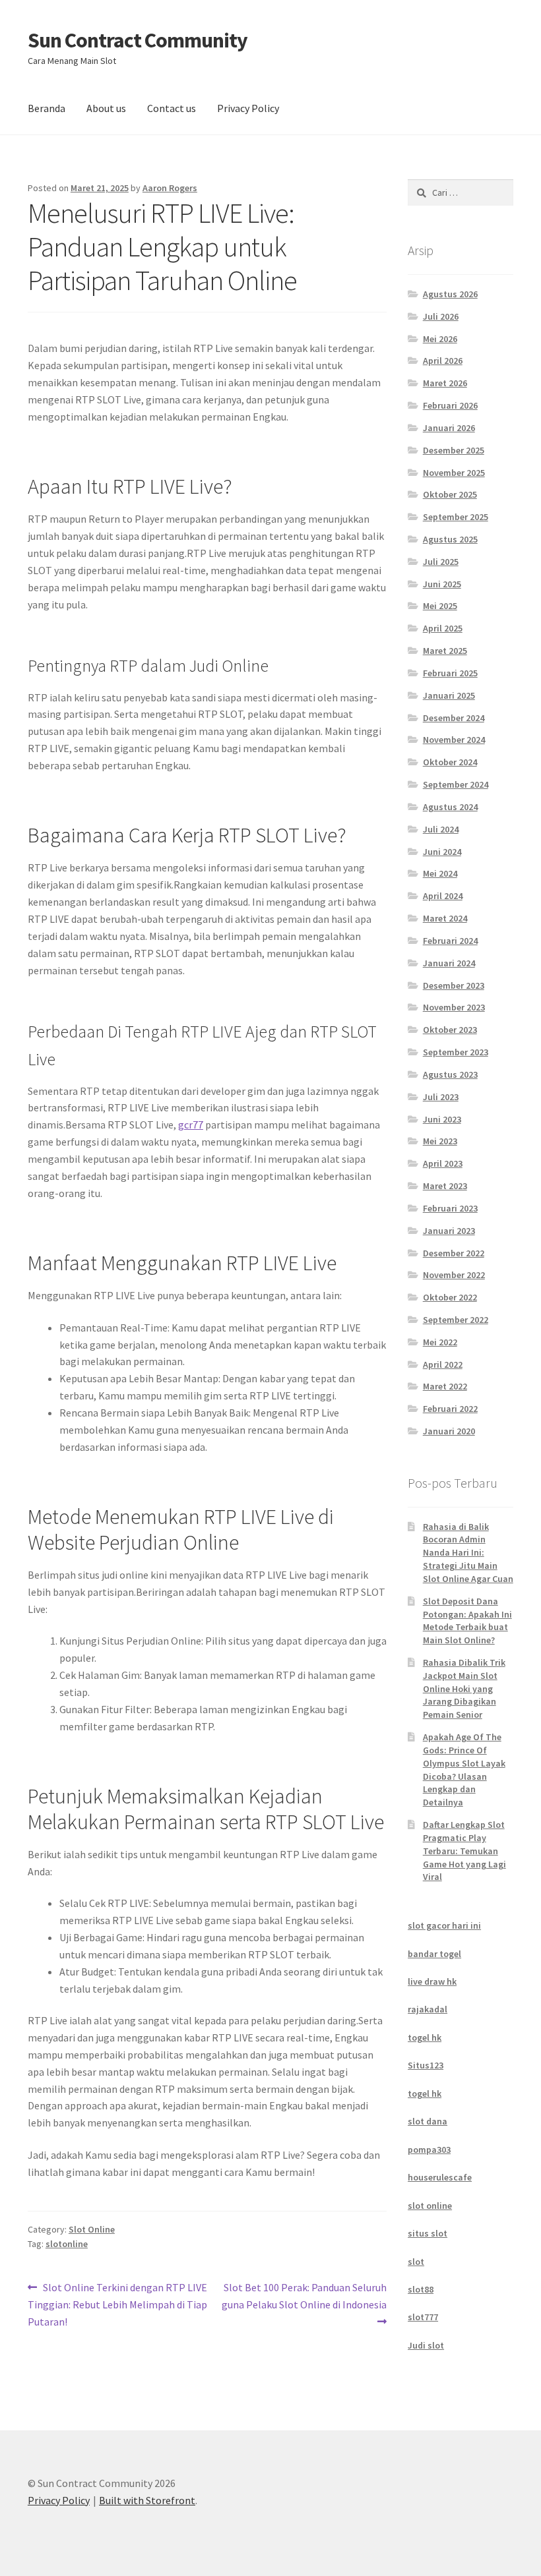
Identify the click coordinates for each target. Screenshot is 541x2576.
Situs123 (426, 2065)
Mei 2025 (440, 606)
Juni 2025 (442, 584)
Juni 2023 (442, 1119)
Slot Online (92, 2229)
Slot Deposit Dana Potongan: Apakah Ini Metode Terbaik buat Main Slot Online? (467, 1621)
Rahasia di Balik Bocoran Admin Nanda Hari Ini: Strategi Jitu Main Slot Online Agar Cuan (468, 1553)
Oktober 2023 (450, 1030)
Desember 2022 (454, 1253)
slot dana (428, 2121)
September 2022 (456, 1320)
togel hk (425, 2037)
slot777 (423, 2317)
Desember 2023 (454, 985)
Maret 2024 (445, 918)
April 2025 (443, 628)
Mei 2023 (440, 1141)
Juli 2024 (441, 829)
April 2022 (443, 1364)
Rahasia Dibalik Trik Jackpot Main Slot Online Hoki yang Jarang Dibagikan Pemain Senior (464, 1688)
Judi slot (426, 2345)
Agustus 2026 (450, 294)
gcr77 (191, 1125)
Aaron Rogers (170, 188)
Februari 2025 (450, 673)
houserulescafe (440, 2177)
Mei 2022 (440, 1342)
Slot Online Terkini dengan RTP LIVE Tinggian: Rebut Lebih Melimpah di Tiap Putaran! (117, 2304)
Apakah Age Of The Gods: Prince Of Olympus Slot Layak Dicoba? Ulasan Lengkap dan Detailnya (464, 1770)
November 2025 (454, 473)
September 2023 (456, 1052)
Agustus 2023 (450, 1074)
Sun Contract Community (138, 40)
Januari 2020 (449, 1431)
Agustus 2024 (450, 807)
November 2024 (454, 740)
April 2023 (443, 1163)
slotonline (67, 2244)
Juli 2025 (441, 562)
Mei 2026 (440, 339)
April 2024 (443, 896)
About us (106, 108)
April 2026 (443, 361)
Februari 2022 (450, 1409)
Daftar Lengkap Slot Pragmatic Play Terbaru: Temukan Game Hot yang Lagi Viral (464, 1851)
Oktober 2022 (450, 1297)
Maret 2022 (445, 1386)
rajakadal (428, 2009)
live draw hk (432, 1981)
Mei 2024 (440, 873)
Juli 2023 (441, 1097)
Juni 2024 (442, 852)
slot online (430, 2206)
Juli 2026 (441, 316)
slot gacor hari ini (444, 1925)
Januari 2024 (449, 963)
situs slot (428, 2233)
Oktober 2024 (450, 762)
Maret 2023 (445, 1186)
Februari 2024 (450, 941)
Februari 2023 (450, 1208)
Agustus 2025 (450, 539)
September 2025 (456, 517)
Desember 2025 (454, 450)
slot (416, 2262)
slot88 (421, 2289)
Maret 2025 (445, 651)
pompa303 (429, 2150)
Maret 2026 (445, 383)
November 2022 (454, 1275)
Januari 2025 (449, 695)
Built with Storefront (147, 2500)
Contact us (172, 108)
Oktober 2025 (450, 494)
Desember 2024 (454, 718)
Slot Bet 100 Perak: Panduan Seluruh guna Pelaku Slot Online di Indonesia (304, 2296)
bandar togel (434, 1954)
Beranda (47, 108)
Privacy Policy (248, 108)
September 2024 (456, 784)
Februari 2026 (450, 405)
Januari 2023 (449, 1231)
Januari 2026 (449, 428)
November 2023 (454, 1007)
